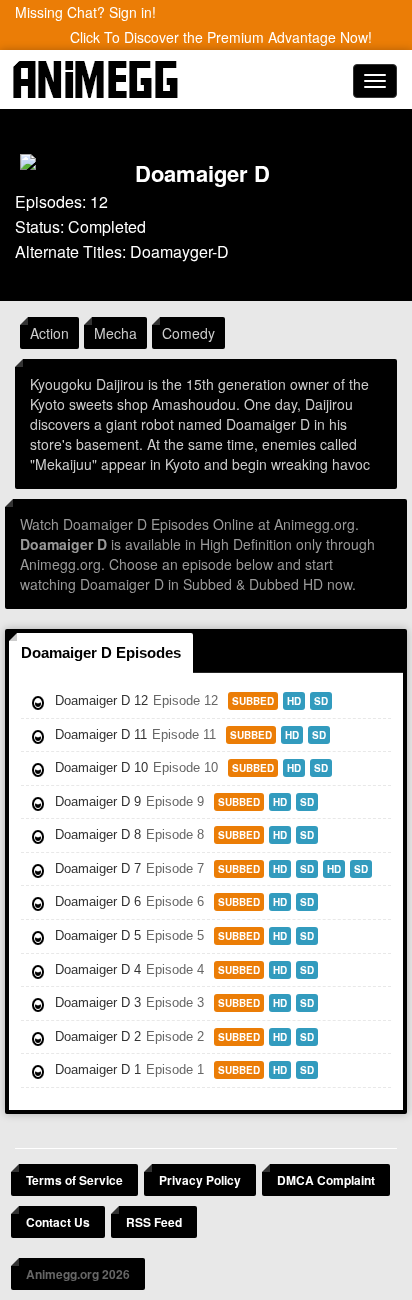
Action (49, 333)
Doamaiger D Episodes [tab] (101, 652)
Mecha (115, 333)
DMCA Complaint (326, 1180)
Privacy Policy (200, 1180)
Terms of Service (74, 1180)
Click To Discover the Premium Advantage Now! (221, 37)
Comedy (188, 333)
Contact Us (58, 1222)
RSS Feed (154, 1222)
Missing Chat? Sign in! (85, 12)
